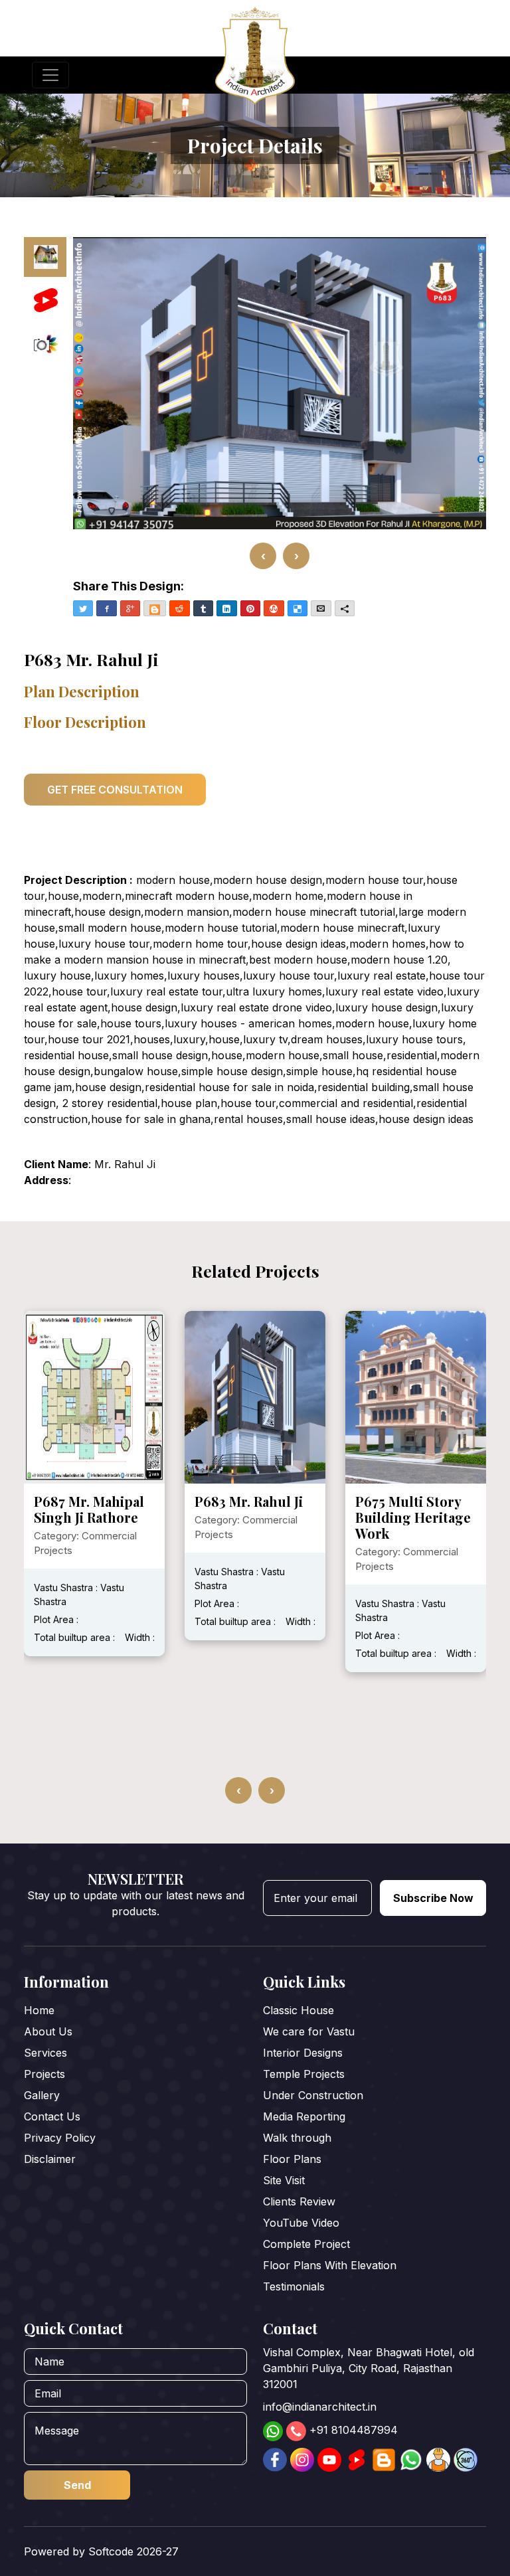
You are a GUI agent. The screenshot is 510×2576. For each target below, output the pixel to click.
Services (45, 2053)
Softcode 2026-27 (133, 2551)
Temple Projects (304, 2074)
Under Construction (313, 2095)
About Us (48, 2031)
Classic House (298, 2010)
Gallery (42, 2095)
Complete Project (306, 2244)
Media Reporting (304, 2116)
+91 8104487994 (354, 2430)
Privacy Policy (60, 2138)
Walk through (297, 2138)
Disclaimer (50, 2159)
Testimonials (294, 2286)
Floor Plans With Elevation (330, 2265)
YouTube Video (301, 2223)
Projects (44, 2074)
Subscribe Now (433, 1898)
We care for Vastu (309, 2031)
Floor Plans (292, 2159)
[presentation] (263, 556)
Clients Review (299, 2201)
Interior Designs (303, 2053)
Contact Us (52, 2116)
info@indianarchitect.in (320, 2407)
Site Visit (284, 2180)
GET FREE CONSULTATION (115, 790)
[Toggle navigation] (50, 75)
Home (39, 2010)
